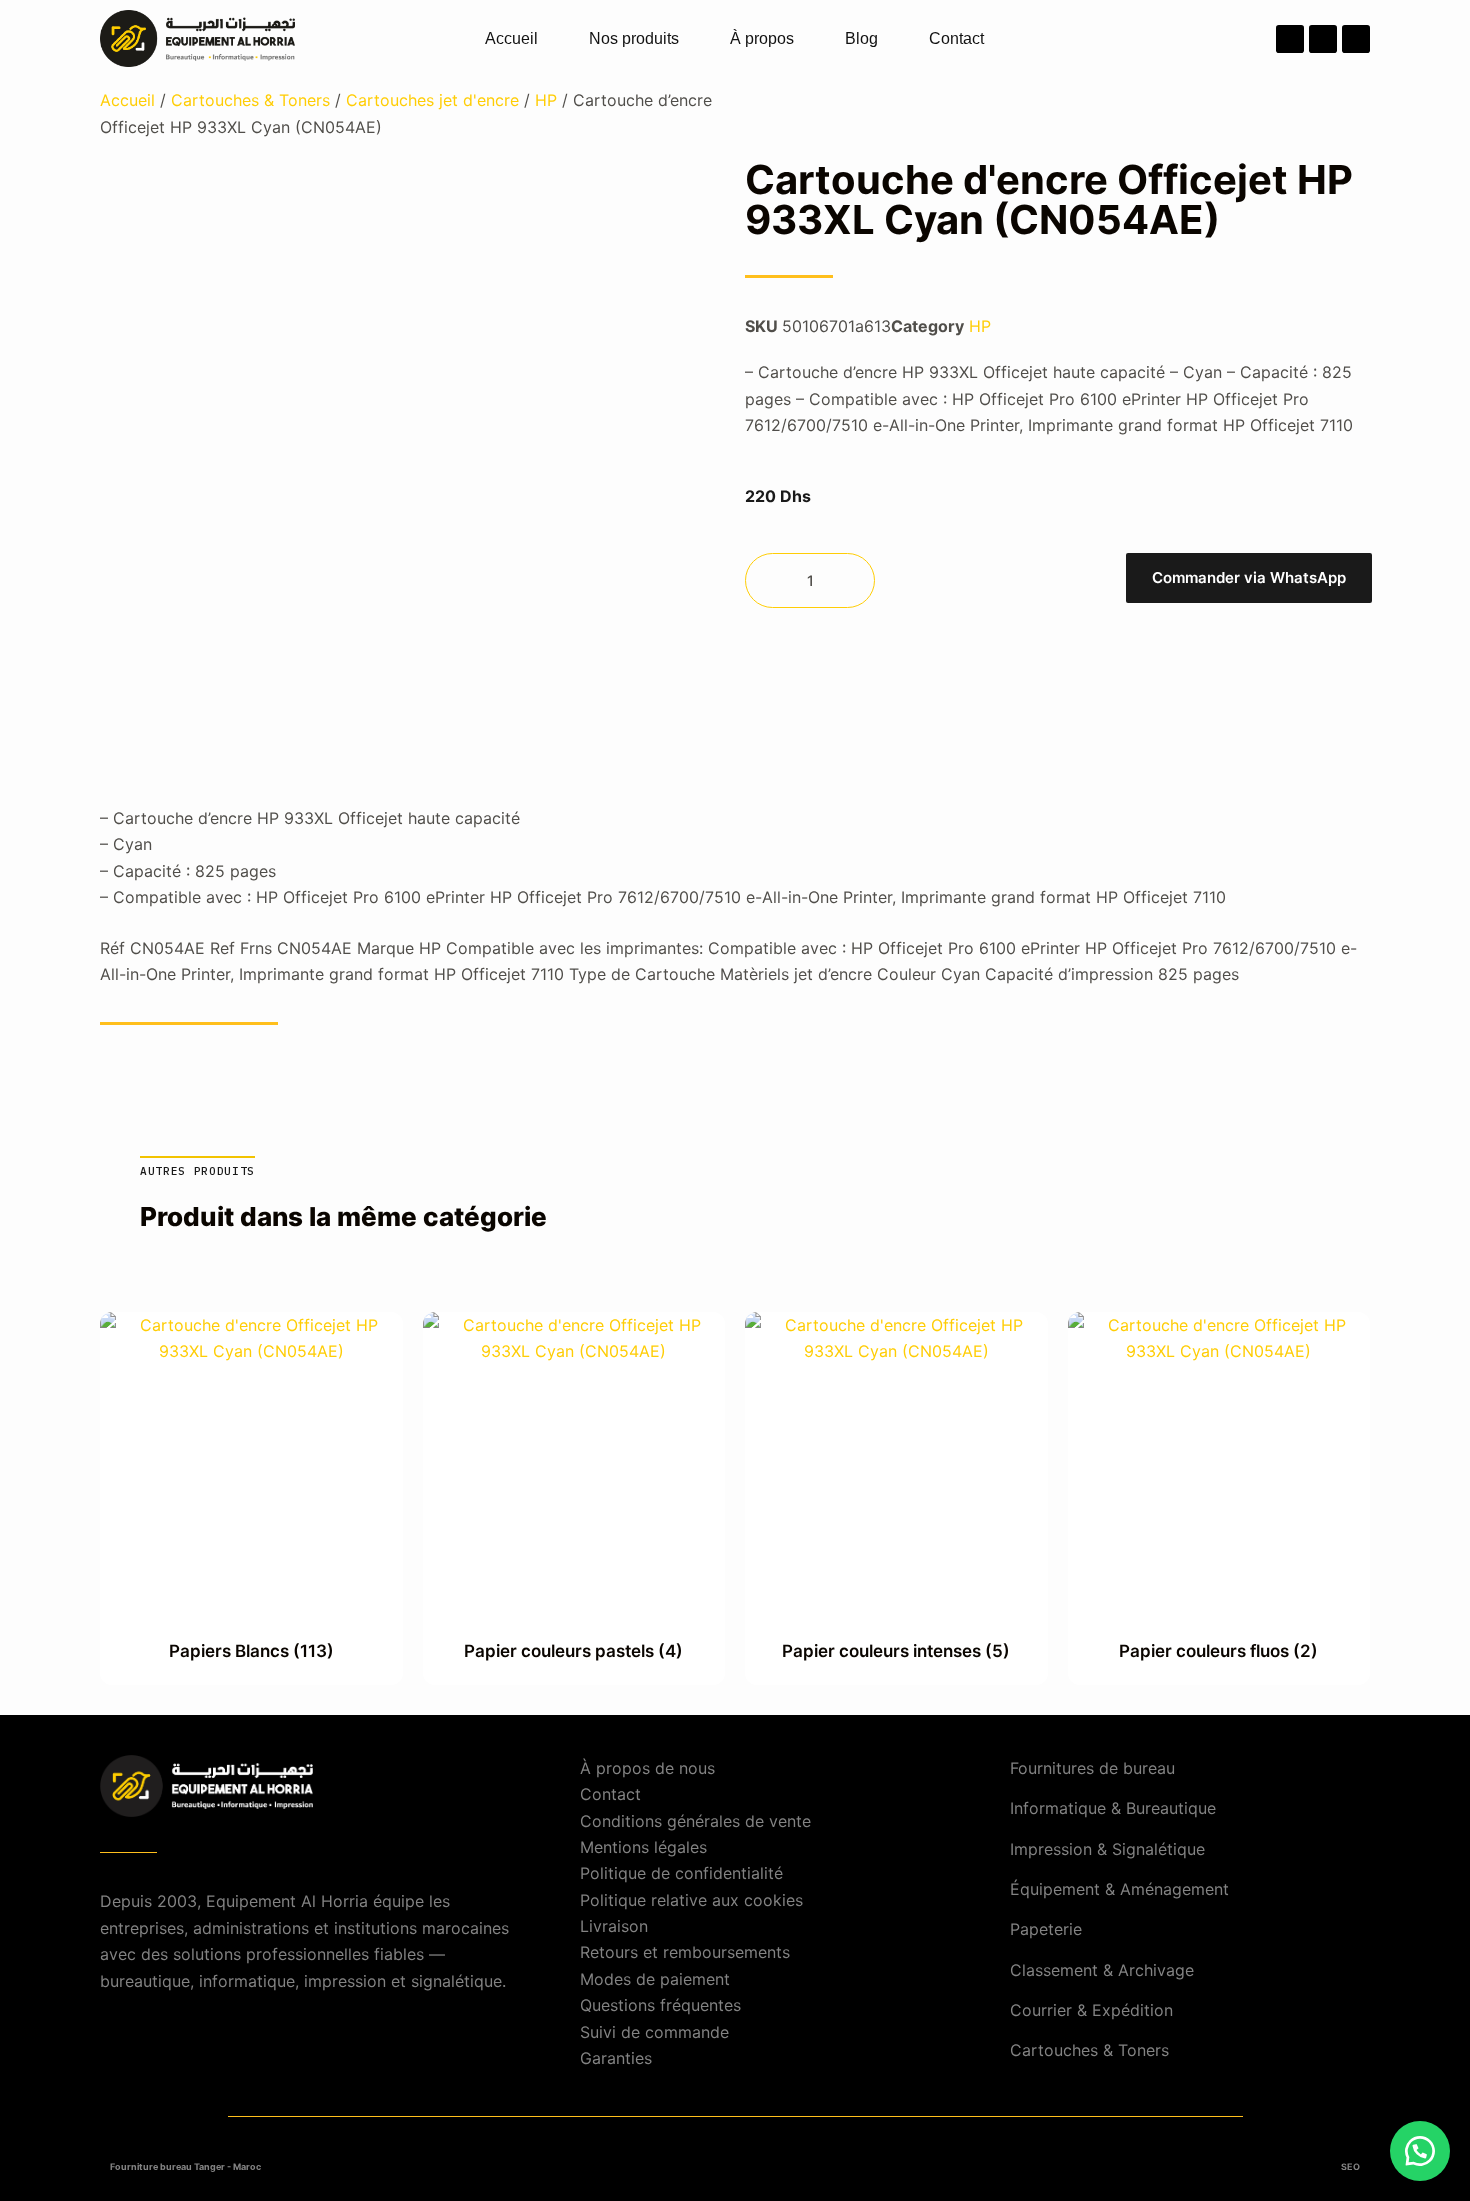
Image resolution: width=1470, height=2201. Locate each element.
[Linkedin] (1356, 39)
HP (546, 100)
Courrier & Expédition (1091, 2010)
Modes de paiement (655, 1979)
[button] (1248, 580)
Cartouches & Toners (250, 100)
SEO (1350, 2166)
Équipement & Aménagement (1119, 1889)
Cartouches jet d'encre (432, 100)
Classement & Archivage (1102, 1970)
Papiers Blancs (251, 1651)
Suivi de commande (654, 2032)
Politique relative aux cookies (691, 1900)
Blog (861, 38)
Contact (956, 38)
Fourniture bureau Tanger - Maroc (185, 2166)
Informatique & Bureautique (1113, 1808)
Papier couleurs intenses (896, 1651)
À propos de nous (647, 1768)
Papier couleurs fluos (1218, 1651)
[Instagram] (1323, 39)
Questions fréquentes (660, 2005)
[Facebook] (1290, 39)
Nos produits (634, 38)
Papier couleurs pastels (573, 1651)
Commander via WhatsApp (1249, 577)
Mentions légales (643, 1847)
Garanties (616, 2058)
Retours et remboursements (685, 1952)
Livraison (614, 1926)
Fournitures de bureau (1092, 1768)
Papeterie (1046, 1929)
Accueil (511, 38)
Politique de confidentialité (681, 1873)
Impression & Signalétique (1107, 1849)
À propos (762, 38)
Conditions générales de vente (695, 1821)
